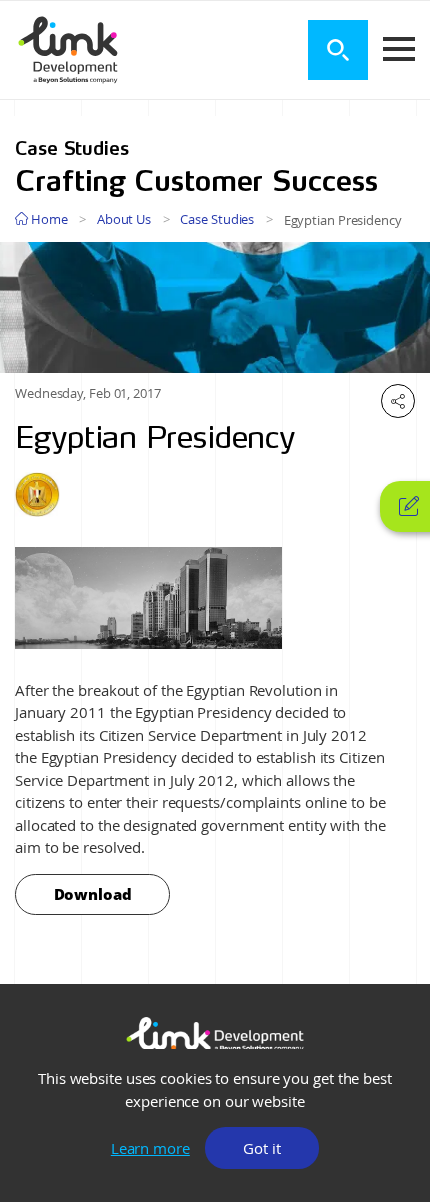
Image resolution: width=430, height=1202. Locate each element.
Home (48, 219)
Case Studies (217, 219)
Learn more (150, 1148)
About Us (124, 219)
